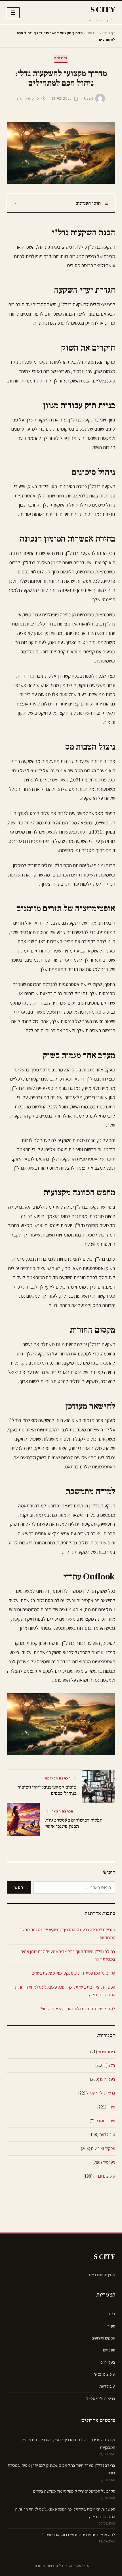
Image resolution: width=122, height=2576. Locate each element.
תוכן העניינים (88, 203)
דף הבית (109, 33)
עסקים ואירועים (103, 2148)
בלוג (112, 2065)
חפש (19, 1887)
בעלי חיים (108, 2079)
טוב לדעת (107, 2134)
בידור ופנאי (107, 2052)
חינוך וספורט (105, 2121)
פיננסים (93, 33)
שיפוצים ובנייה (104, 2176)
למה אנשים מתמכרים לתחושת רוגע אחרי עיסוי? (78, 2009)
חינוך (111, 2107)
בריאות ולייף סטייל (101, 2093)
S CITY (103, 10)
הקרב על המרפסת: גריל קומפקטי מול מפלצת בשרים (73, 1973)
